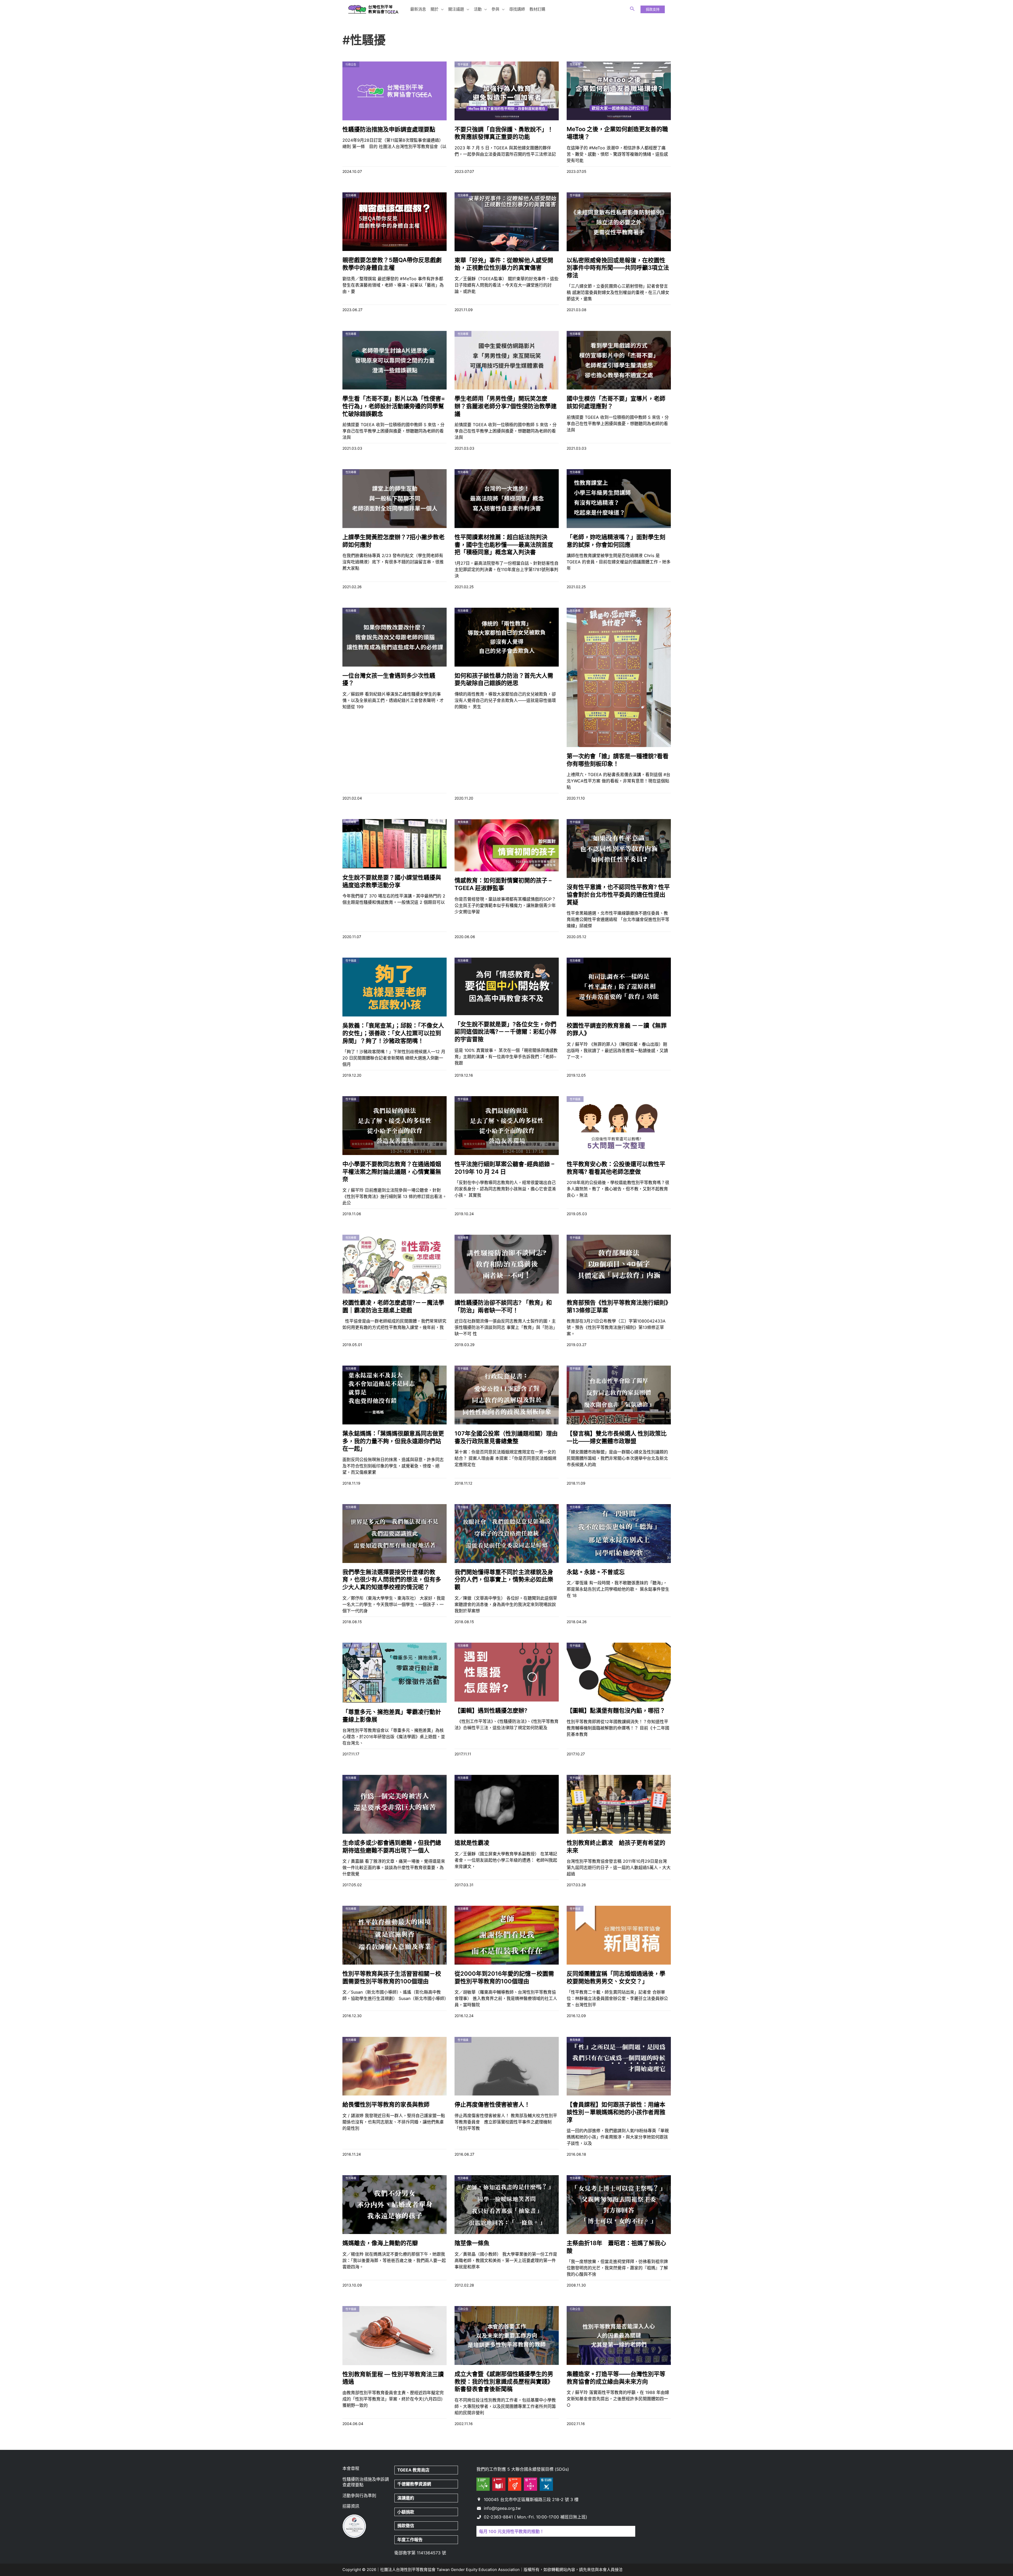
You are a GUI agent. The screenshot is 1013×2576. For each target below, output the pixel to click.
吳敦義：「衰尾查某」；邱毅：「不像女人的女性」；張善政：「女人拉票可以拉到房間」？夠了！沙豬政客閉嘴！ (393, 1033)
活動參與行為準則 (359, 2496)
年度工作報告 (410, 2540)
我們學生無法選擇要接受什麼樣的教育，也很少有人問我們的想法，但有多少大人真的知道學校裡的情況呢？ (392, 1579)
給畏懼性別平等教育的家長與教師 (386, 2104)
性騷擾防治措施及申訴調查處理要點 (389, 129)
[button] (441, 9)
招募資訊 (351, 2506)
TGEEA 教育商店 (413, 2470)
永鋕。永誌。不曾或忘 (596, 1572)
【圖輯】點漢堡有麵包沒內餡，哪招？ (616, 1710)
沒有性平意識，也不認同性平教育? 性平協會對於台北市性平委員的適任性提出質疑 (618, 894)
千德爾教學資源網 (414, 2484)
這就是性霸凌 (472, 1843)
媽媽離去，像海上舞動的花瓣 (380, 2243)
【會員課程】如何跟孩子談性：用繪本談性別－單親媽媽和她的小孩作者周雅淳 (616, 2112)
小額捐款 (406, 2512)
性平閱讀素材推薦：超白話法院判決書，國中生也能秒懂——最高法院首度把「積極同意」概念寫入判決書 (504, 545)
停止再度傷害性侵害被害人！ (492, 2104)
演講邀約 (406, 2498)
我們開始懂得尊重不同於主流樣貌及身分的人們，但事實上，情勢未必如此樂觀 (504, 1579)
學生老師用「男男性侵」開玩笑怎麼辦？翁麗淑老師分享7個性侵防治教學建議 (506, 406)
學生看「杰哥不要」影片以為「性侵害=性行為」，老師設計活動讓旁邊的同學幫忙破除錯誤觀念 (394, 406)
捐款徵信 (406, 2526)
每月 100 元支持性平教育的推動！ (512, 2531)
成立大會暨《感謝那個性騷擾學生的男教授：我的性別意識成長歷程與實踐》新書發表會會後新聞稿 (504, 2381)
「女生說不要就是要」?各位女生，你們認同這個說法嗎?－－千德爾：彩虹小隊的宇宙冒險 (505, 1032)
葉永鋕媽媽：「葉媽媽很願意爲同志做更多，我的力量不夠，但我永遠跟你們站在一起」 (393, 1441)
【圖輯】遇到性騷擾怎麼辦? (491, 1710)
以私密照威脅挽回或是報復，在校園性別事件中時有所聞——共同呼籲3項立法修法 (618, 268)
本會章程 (351, 2468)
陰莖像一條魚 (472, 2243)
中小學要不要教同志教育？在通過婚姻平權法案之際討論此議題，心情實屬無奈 (392, 1171)
